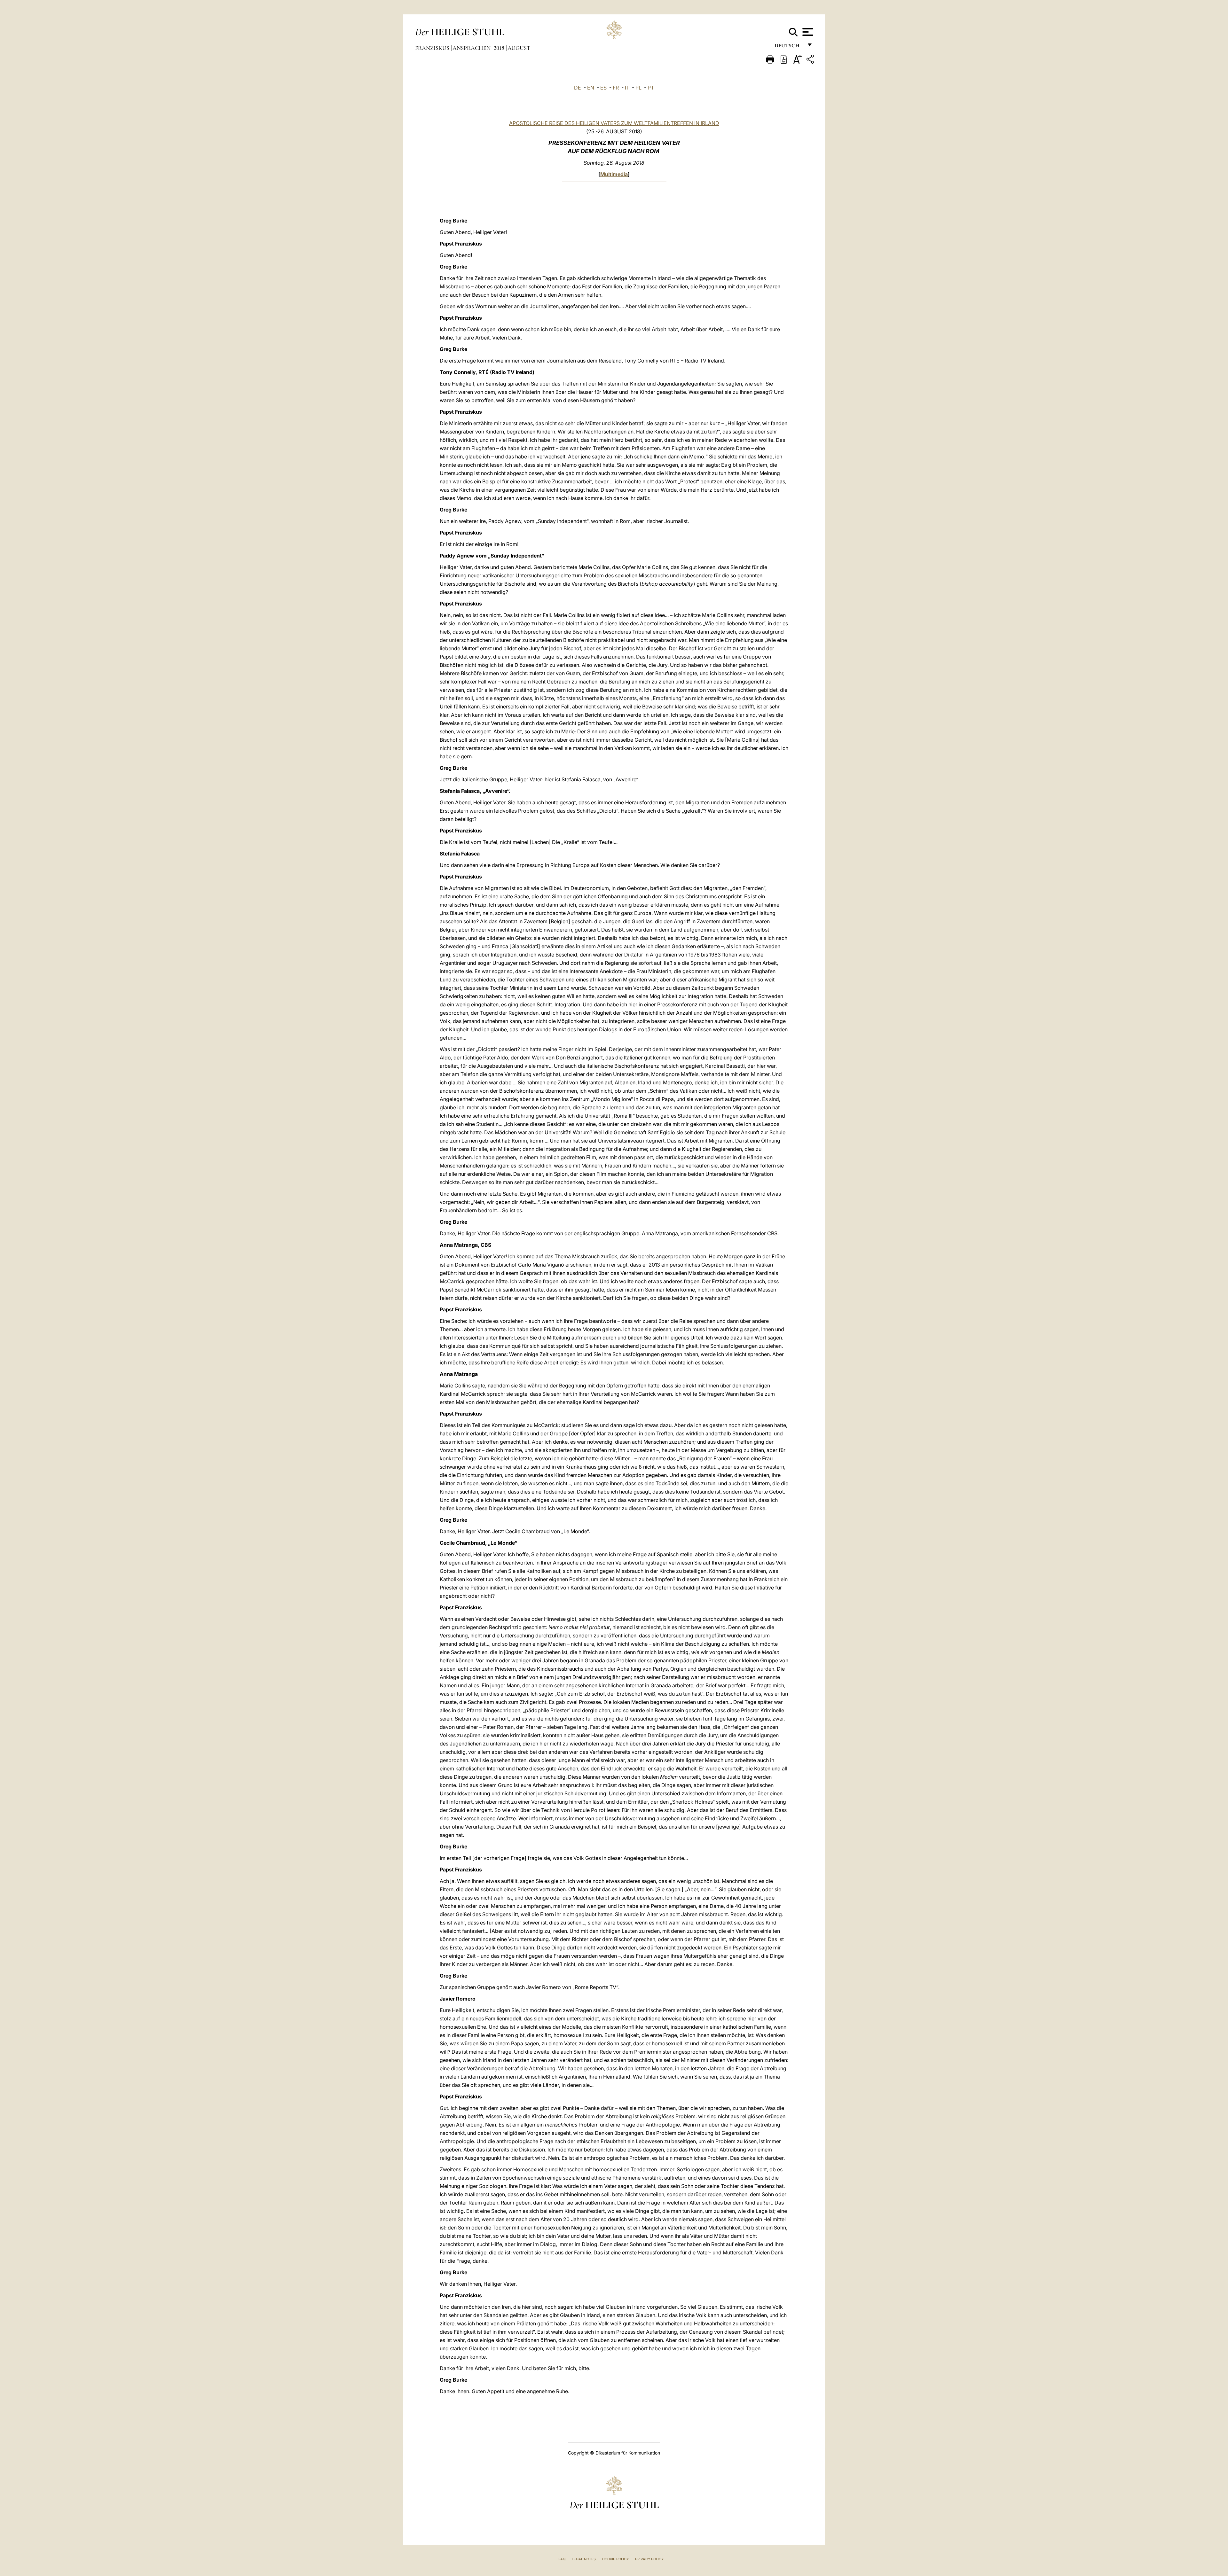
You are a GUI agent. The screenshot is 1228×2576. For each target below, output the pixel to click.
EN (591, 88)
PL (638, 88)
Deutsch (789, 47)
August (519, 48)
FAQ (562, 2559)
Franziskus (433, 48)
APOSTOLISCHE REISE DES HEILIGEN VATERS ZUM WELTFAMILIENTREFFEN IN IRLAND (614, 123)
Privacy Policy (649, 2559)
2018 (500, 48)
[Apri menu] (807, 32)
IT (627, 88)
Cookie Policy (615, 2559)
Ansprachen (472, 48)
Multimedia (614, 174)
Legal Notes (584, 2559)
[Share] (811, 60)
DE (578, 88)
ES (603, 88)
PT (651, 88)
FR (616, 88)
